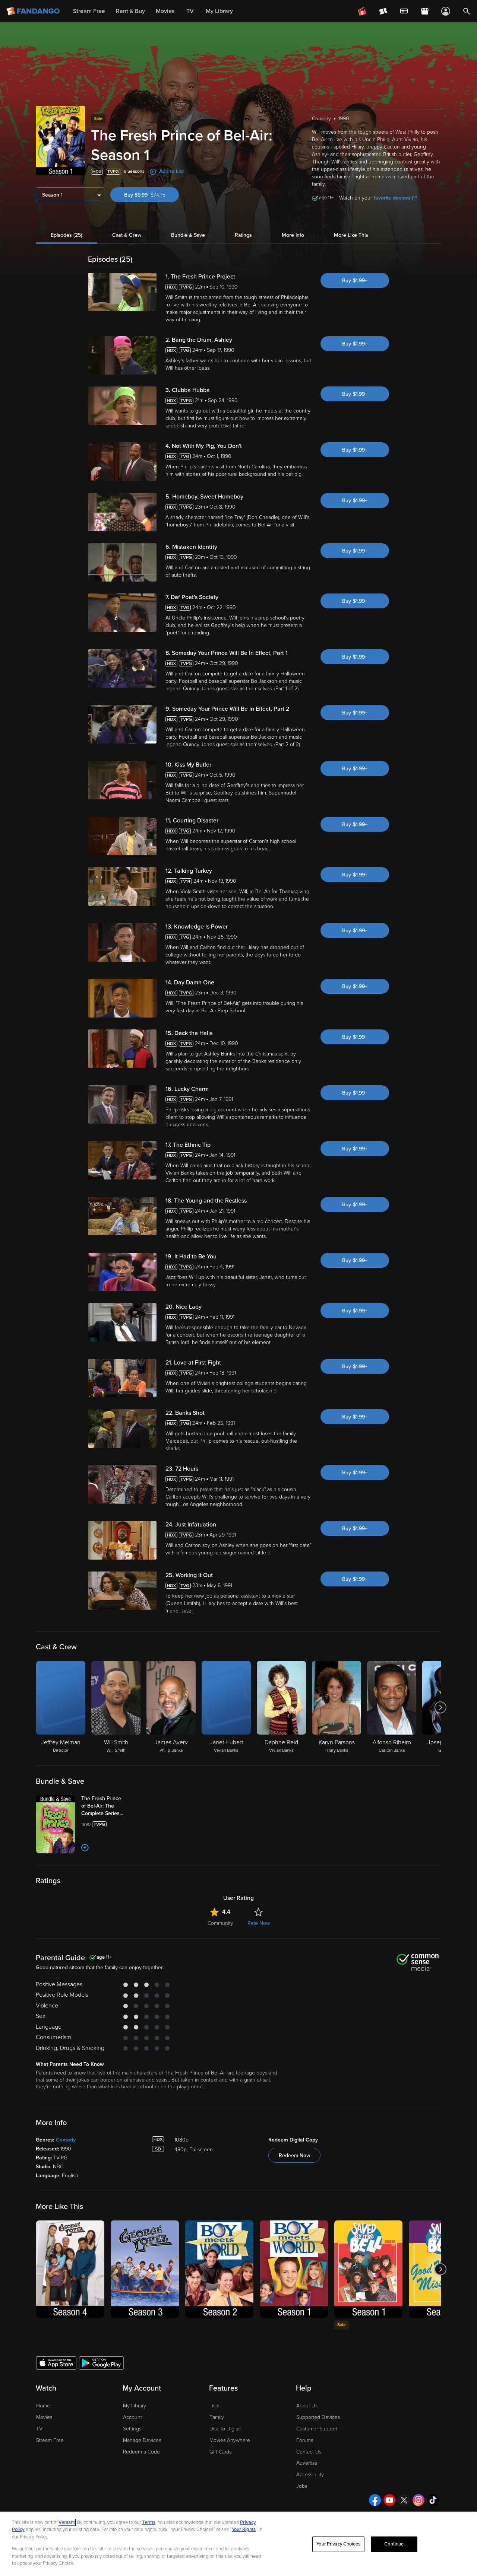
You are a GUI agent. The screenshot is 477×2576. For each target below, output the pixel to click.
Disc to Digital (225, 2429)
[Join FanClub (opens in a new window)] (362, 11)
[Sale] (368, 2269)
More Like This (351, 235)
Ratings (243, 235)
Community (220, 1923)
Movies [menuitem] (165, 11)
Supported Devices (318, 2417)
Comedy (66, 2140)
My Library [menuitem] (219, 11)
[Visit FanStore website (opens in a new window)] (425, 11)
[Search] (467, 11)
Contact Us (309, 2452)
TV (39, 2429)
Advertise (307, 2463)
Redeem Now (294, 2155)
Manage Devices (142, 2440)
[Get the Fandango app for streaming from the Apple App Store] (56, 2363)
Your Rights (244, 2529)
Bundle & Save (188, 235)
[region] (238, 2544)
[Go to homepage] (34, 11)
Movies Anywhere (230, 2440)
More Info (293, 235)
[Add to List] (85, 1848)
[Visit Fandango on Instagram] (418, 2500)
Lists (214, 2406)
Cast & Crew (127, 235)
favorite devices (392, 198)
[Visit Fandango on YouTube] (389, 2500)
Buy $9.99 (151, 195)
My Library (135, 2406)
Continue (394, 2544)
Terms (149, 2522)
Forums (305, 2440)
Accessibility (310, 2475)
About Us (307, 2406)
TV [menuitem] (190, 11)
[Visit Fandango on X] (404, 2500)
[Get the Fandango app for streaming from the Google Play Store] (101, 2363)
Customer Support (317, 2429)
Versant (67, 2522)
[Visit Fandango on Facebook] (375, 2500)
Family (217, 2417)
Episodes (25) (67, 235)
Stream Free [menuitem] (89, 11)
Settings (132, 2429)
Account (132, 2417)
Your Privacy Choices (338, 2544)
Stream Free (50, 2440)
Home (43, 2406)
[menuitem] (404, 11)
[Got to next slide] (440, 1707)
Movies (44, 2417)
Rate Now (259, 1923)
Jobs (302, 2486)
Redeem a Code (141, 2452)
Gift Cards (220, 2452)
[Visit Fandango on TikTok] (433, 2500)
